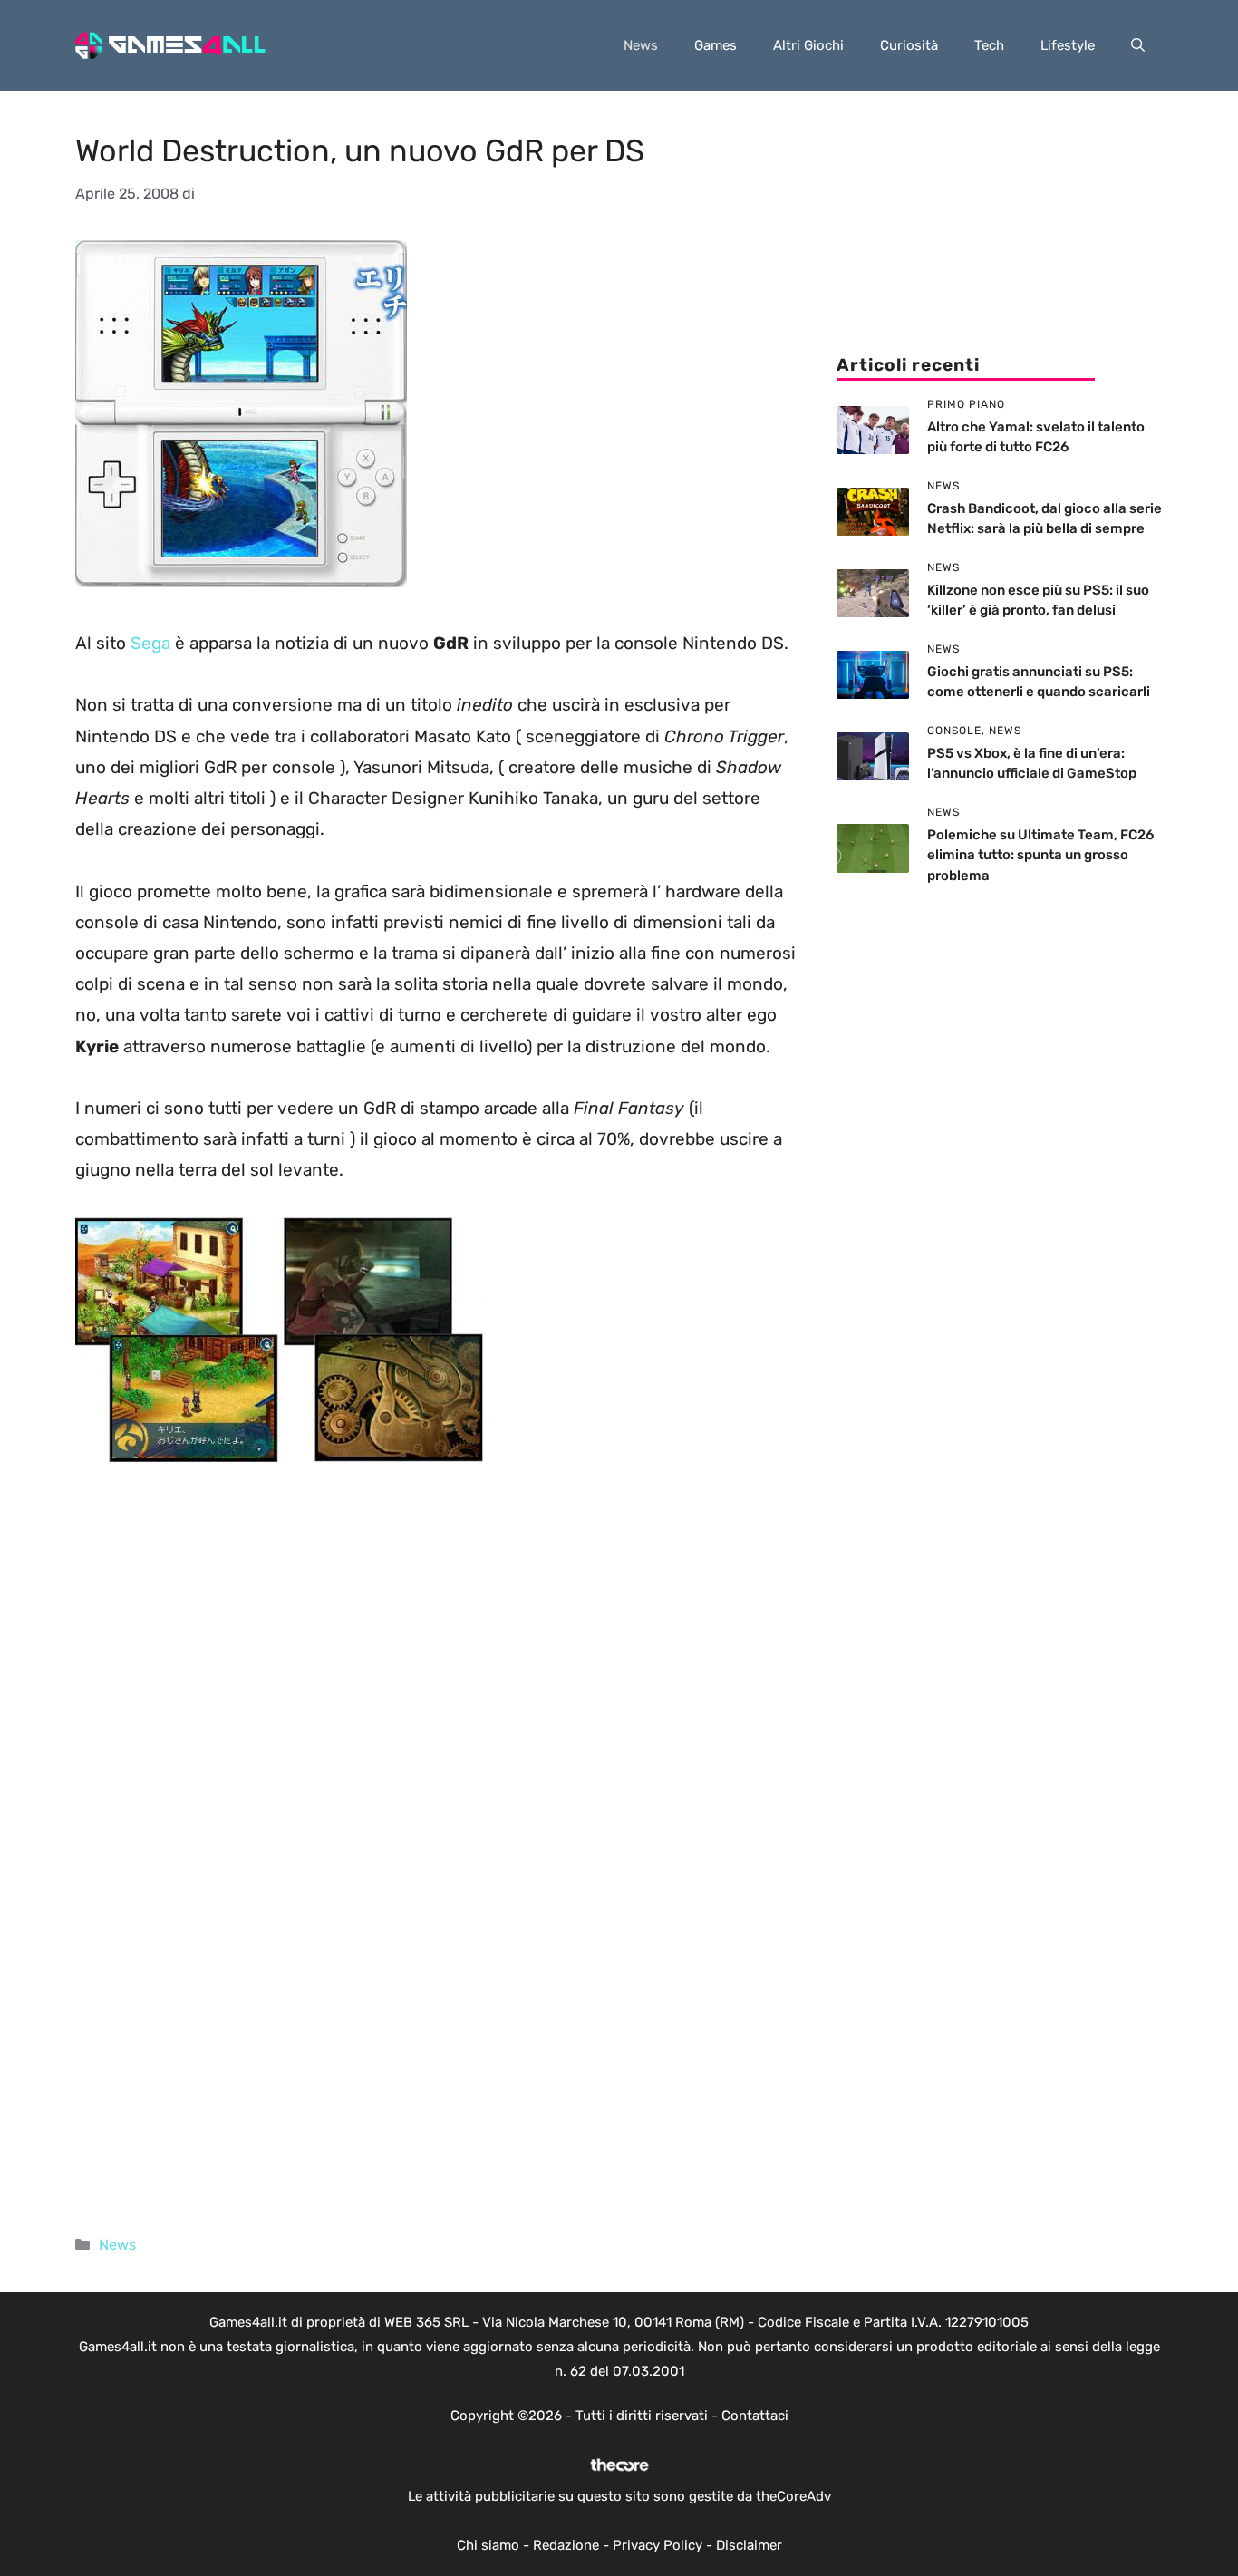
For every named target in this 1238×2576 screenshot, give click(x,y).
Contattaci (755, 2416)
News (641, 45)
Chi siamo (488, 2545)
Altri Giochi (808, 45)
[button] (1138, 45)
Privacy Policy (658, 2545)
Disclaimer (749, 2545)
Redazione (566, 2545)
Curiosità (909, 45)
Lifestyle (1068, 45)
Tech (989, 45)
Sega (153, 643)
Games (716, 45)
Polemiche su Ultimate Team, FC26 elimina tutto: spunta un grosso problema (1040, 855)
